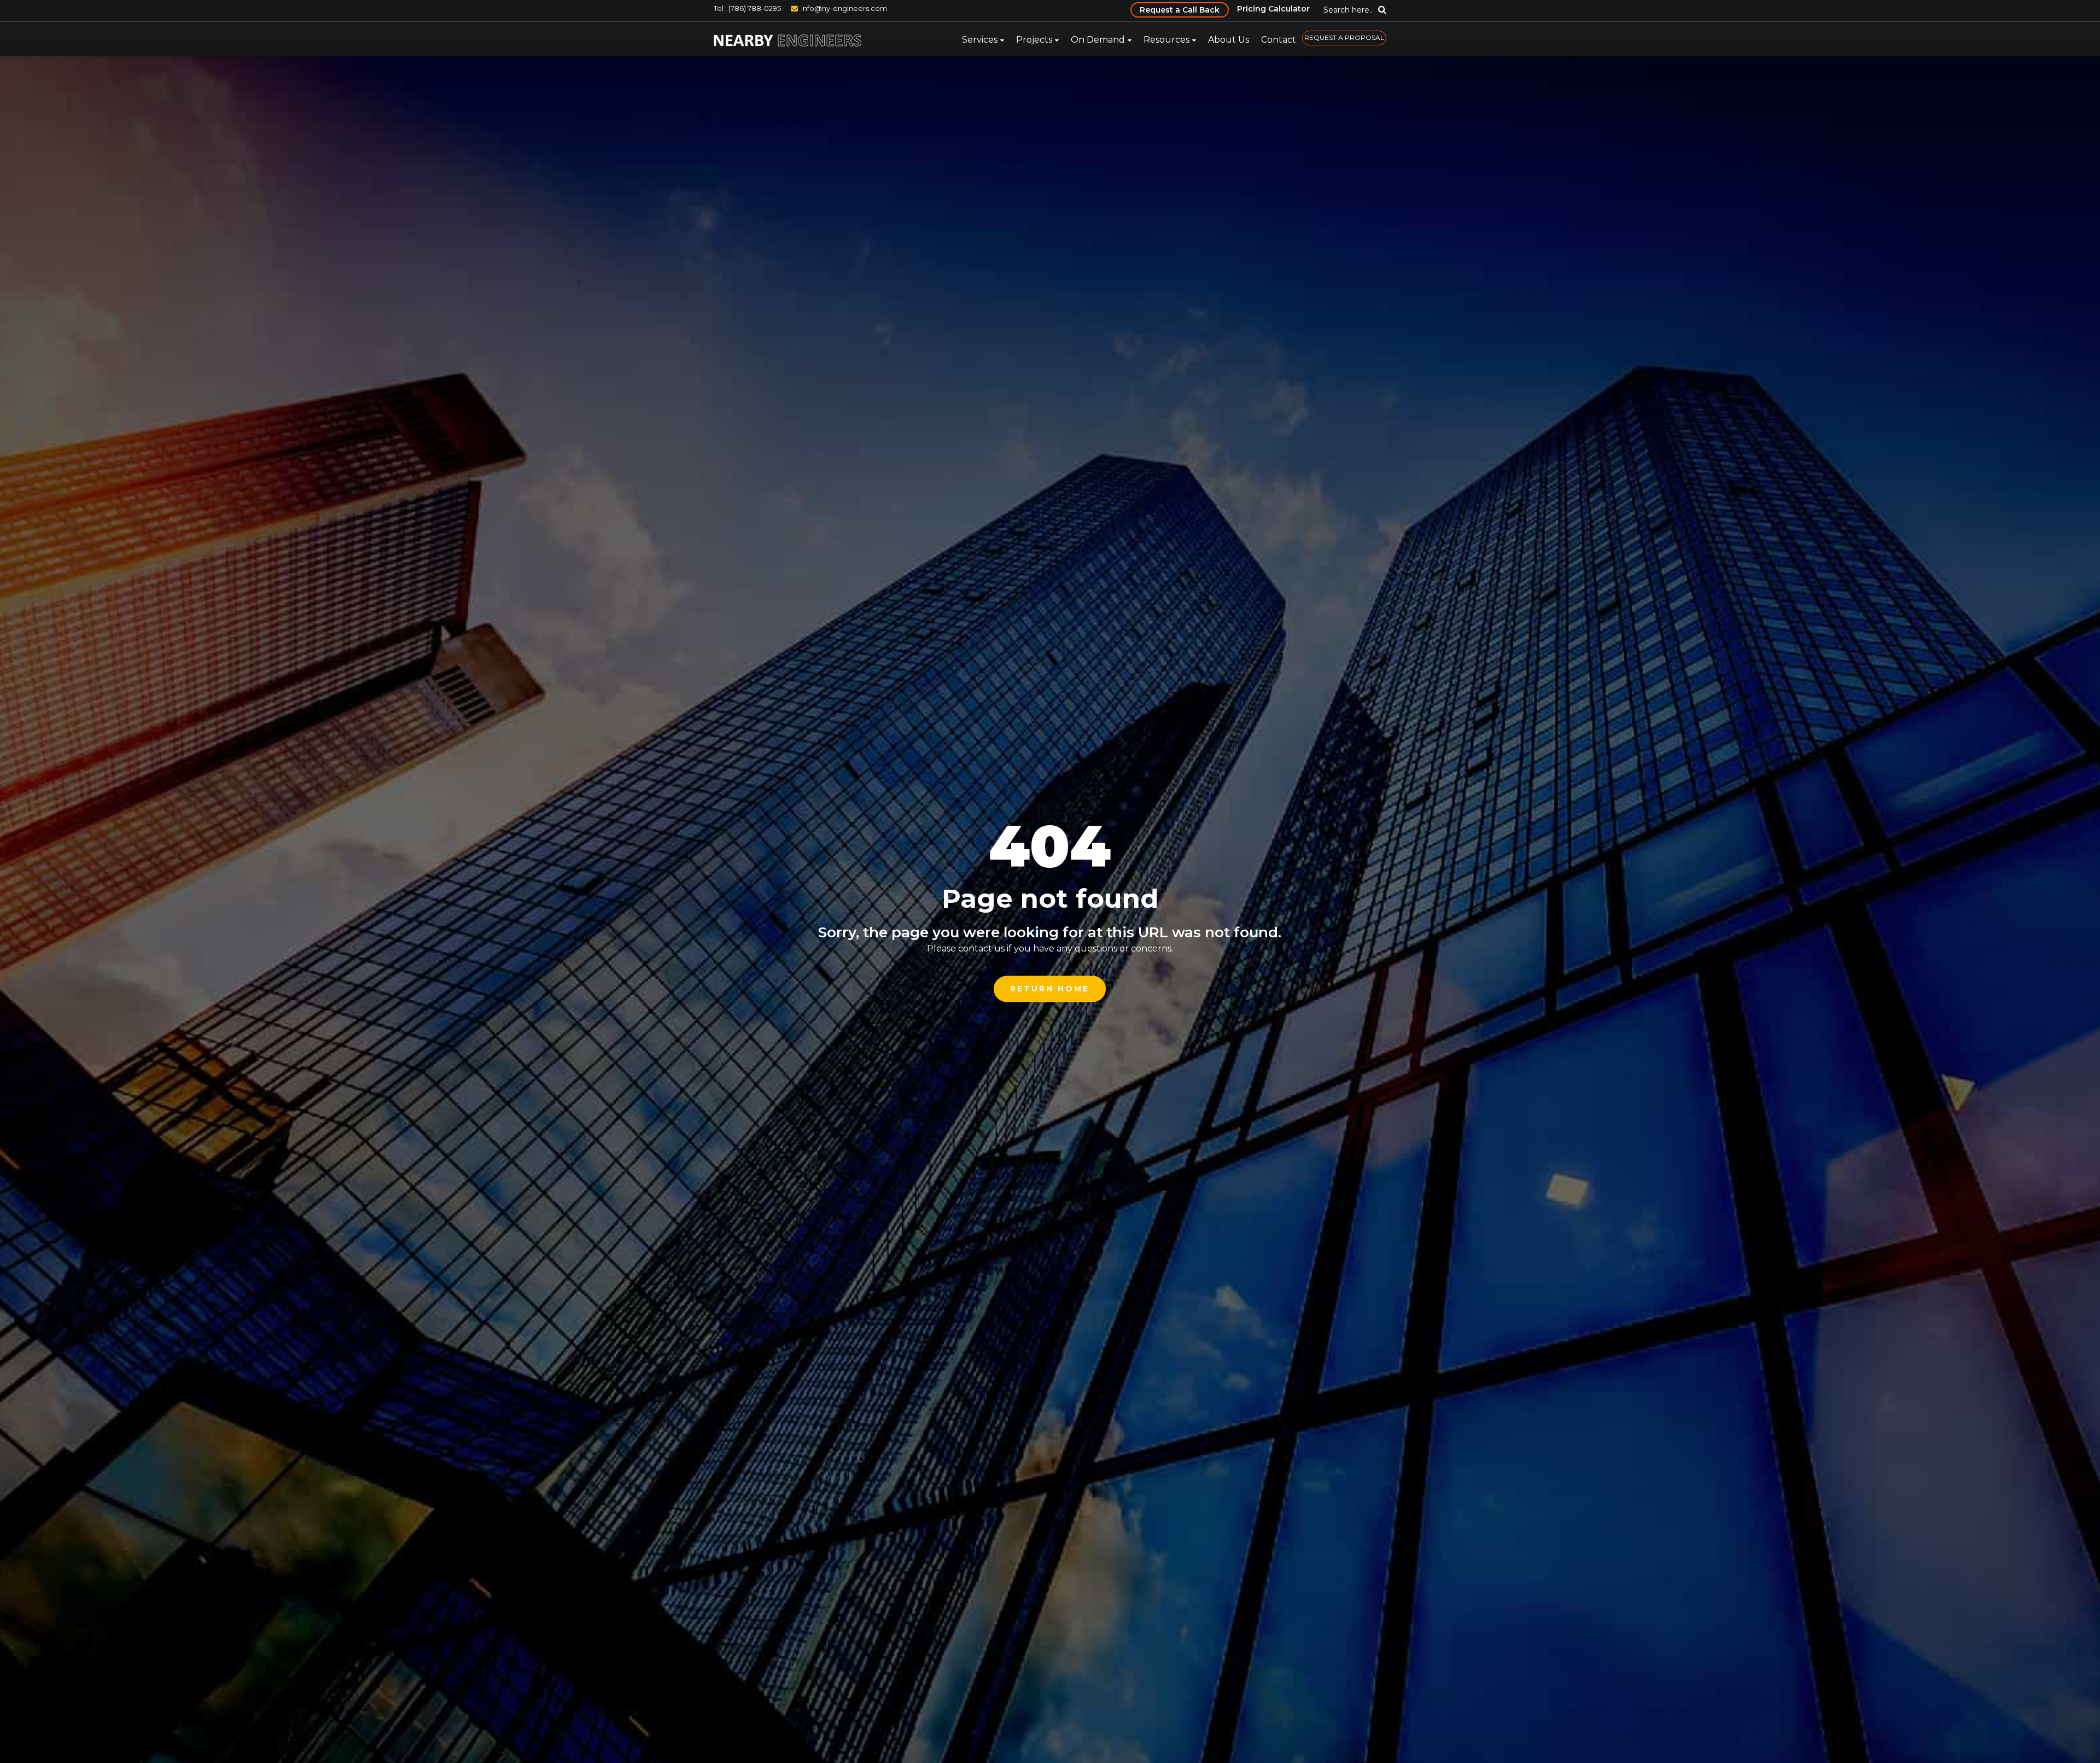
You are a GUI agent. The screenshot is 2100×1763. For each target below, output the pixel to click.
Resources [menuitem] (1166, 40)
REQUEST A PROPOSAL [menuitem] (1344, 37)
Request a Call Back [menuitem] (1180, 10)
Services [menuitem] (980, 40)
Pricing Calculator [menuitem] (1273, 9)
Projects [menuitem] (1034, 40)
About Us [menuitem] (1229, 40)
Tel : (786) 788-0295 (747, 8)
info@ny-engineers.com (844, 8)
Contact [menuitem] (1279, 40)
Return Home (1050, 989)
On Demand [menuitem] (1098, 40)
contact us (981, 948)
